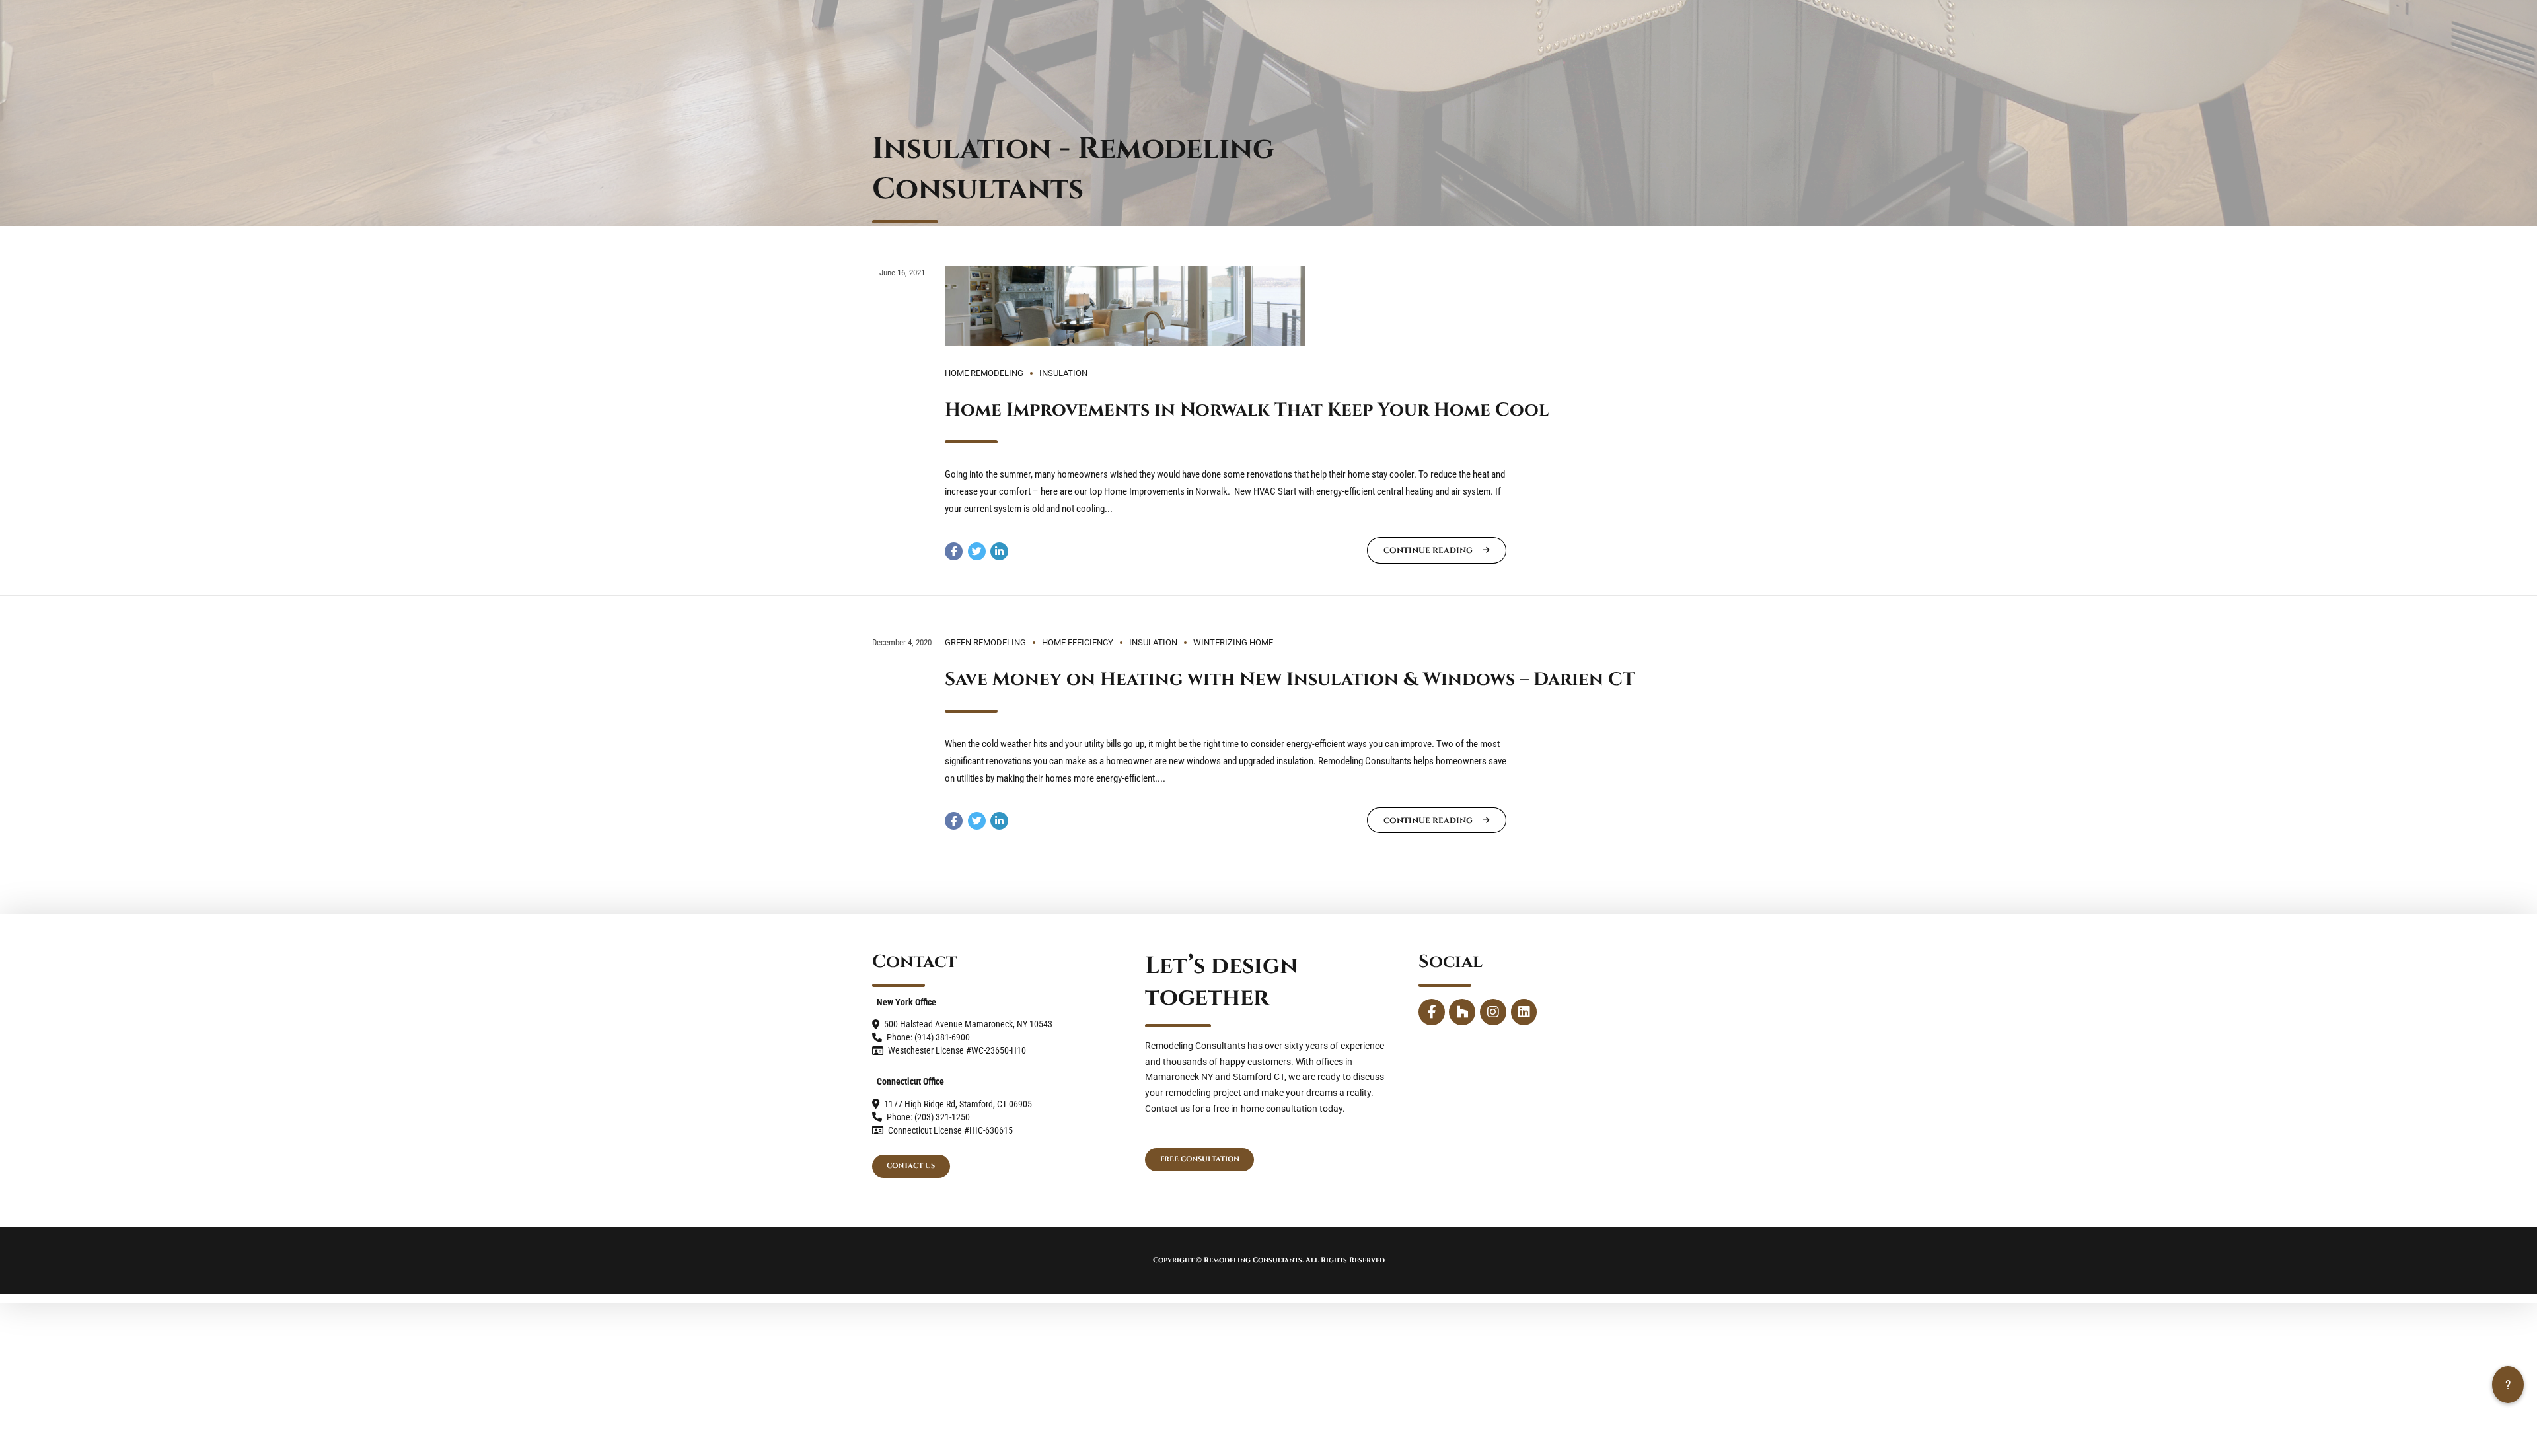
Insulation (1063, 373)
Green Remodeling (985, 642)
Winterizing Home (1233, 642)
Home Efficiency (1078, 642)
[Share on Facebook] (954, 551)
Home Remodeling (984, 373)
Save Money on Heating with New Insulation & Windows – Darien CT (1290, 679)
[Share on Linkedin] (999, 551)
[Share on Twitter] (977, 551)
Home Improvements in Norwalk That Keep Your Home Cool (1247, 410)
